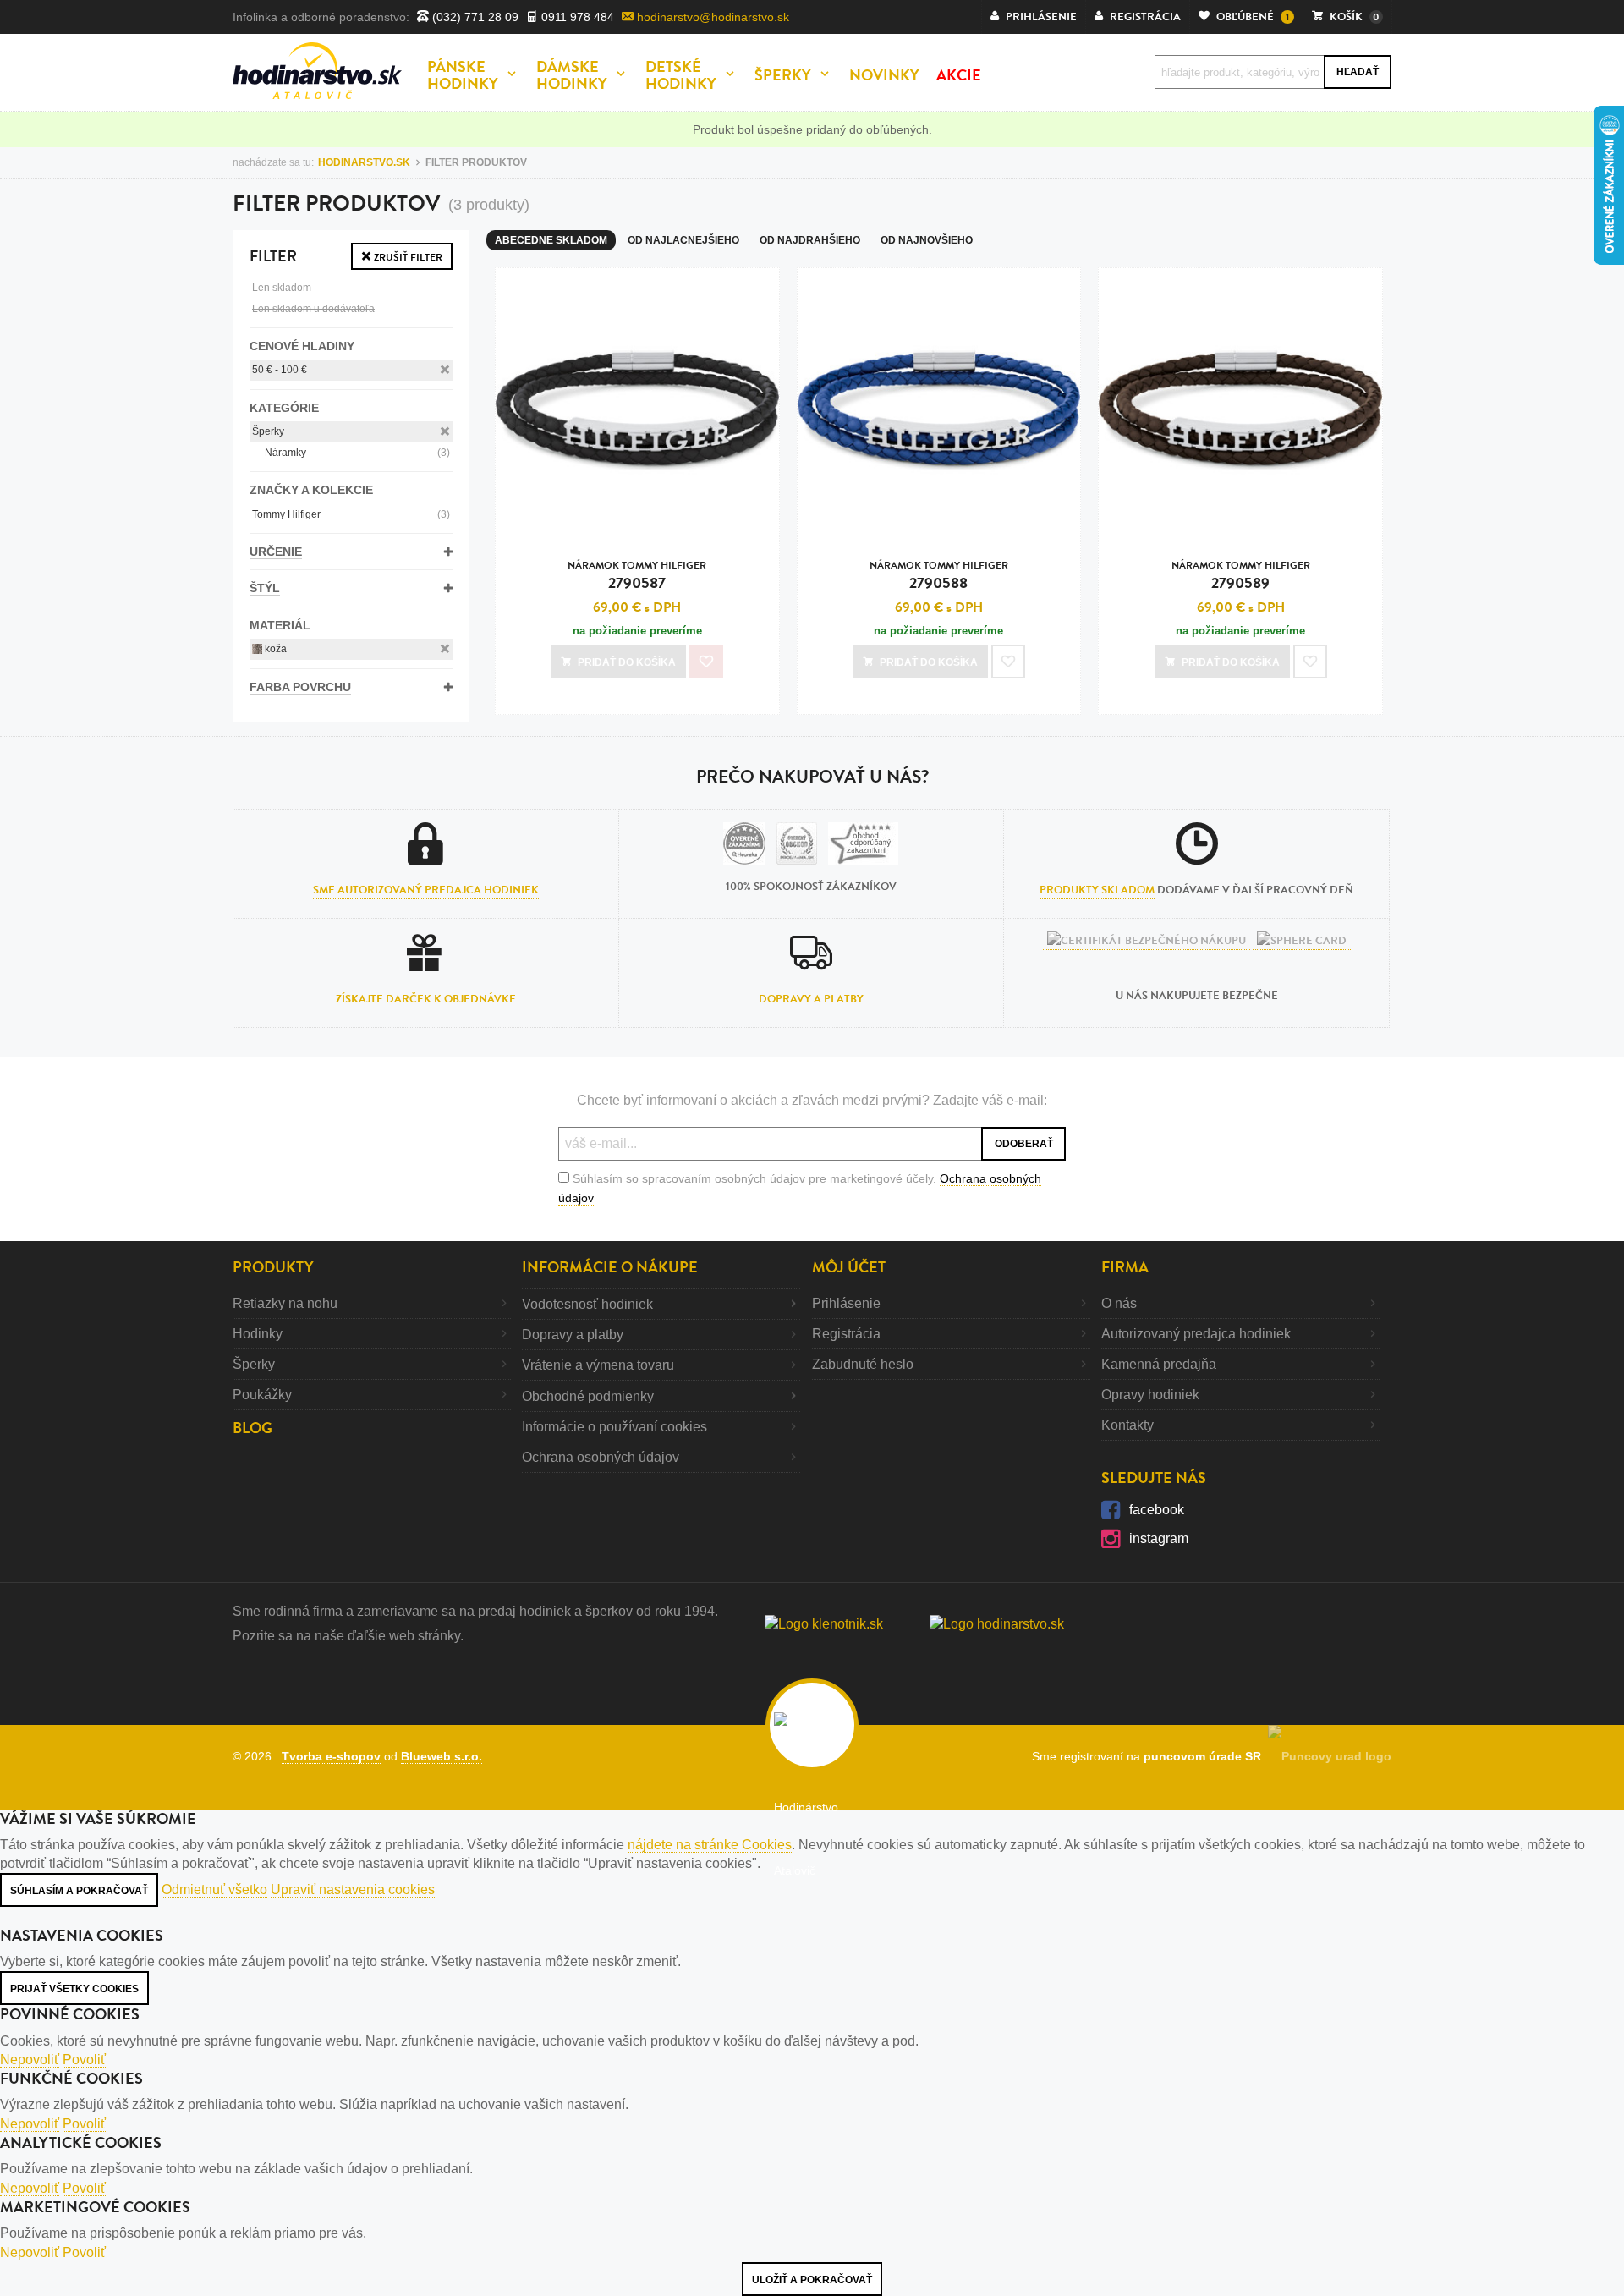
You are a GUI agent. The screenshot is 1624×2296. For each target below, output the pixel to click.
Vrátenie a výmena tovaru (598, 1365)
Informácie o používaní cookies (614, 1427)
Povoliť (84, 2060)
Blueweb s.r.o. (442, 1756)
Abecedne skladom (551, 240)
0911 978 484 (576, 17)
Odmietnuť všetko (214, 1890)
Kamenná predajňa (1159, 1364)
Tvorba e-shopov (331, 1756)
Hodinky (258, 1334)
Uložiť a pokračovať (812, 2280)
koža (274, 649)
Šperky (268, 431)
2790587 (637, 576)
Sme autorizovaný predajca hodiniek (426, 890)
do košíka (627, 662)
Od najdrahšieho (810, 240)
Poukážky (262, 1395)
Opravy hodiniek (1150, 1395)
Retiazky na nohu (285, 1303)
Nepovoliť (30, 2060)
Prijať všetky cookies (74, 1989)
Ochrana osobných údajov (601, 1457)
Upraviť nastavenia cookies (353, 1890)
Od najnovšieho (927, 240)
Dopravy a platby (811, 999)
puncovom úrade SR (1206, 1756)
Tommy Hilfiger (351, 514)
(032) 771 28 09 (474, 17)
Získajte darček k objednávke (426, 999)
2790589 (1241, 576)
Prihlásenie (846, 1303)
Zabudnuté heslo (863, 1364)
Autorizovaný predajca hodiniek (1196, 1334)
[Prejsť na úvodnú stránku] (317, 71)
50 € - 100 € (280, 370)
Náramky (357, 453)
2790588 (939, 576)
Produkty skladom (1097, 890)
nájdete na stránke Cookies (710, 1845)
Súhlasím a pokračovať (79, 1891)
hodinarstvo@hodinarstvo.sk (711, 17)
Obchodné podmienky (588, 1396)
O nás (1119, 1303)
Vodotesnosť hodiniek (587, 1304)
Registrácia (846, 1334)
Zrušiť (407, 257)
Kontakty (1127, 1425)
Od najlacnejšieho (683, 240)
